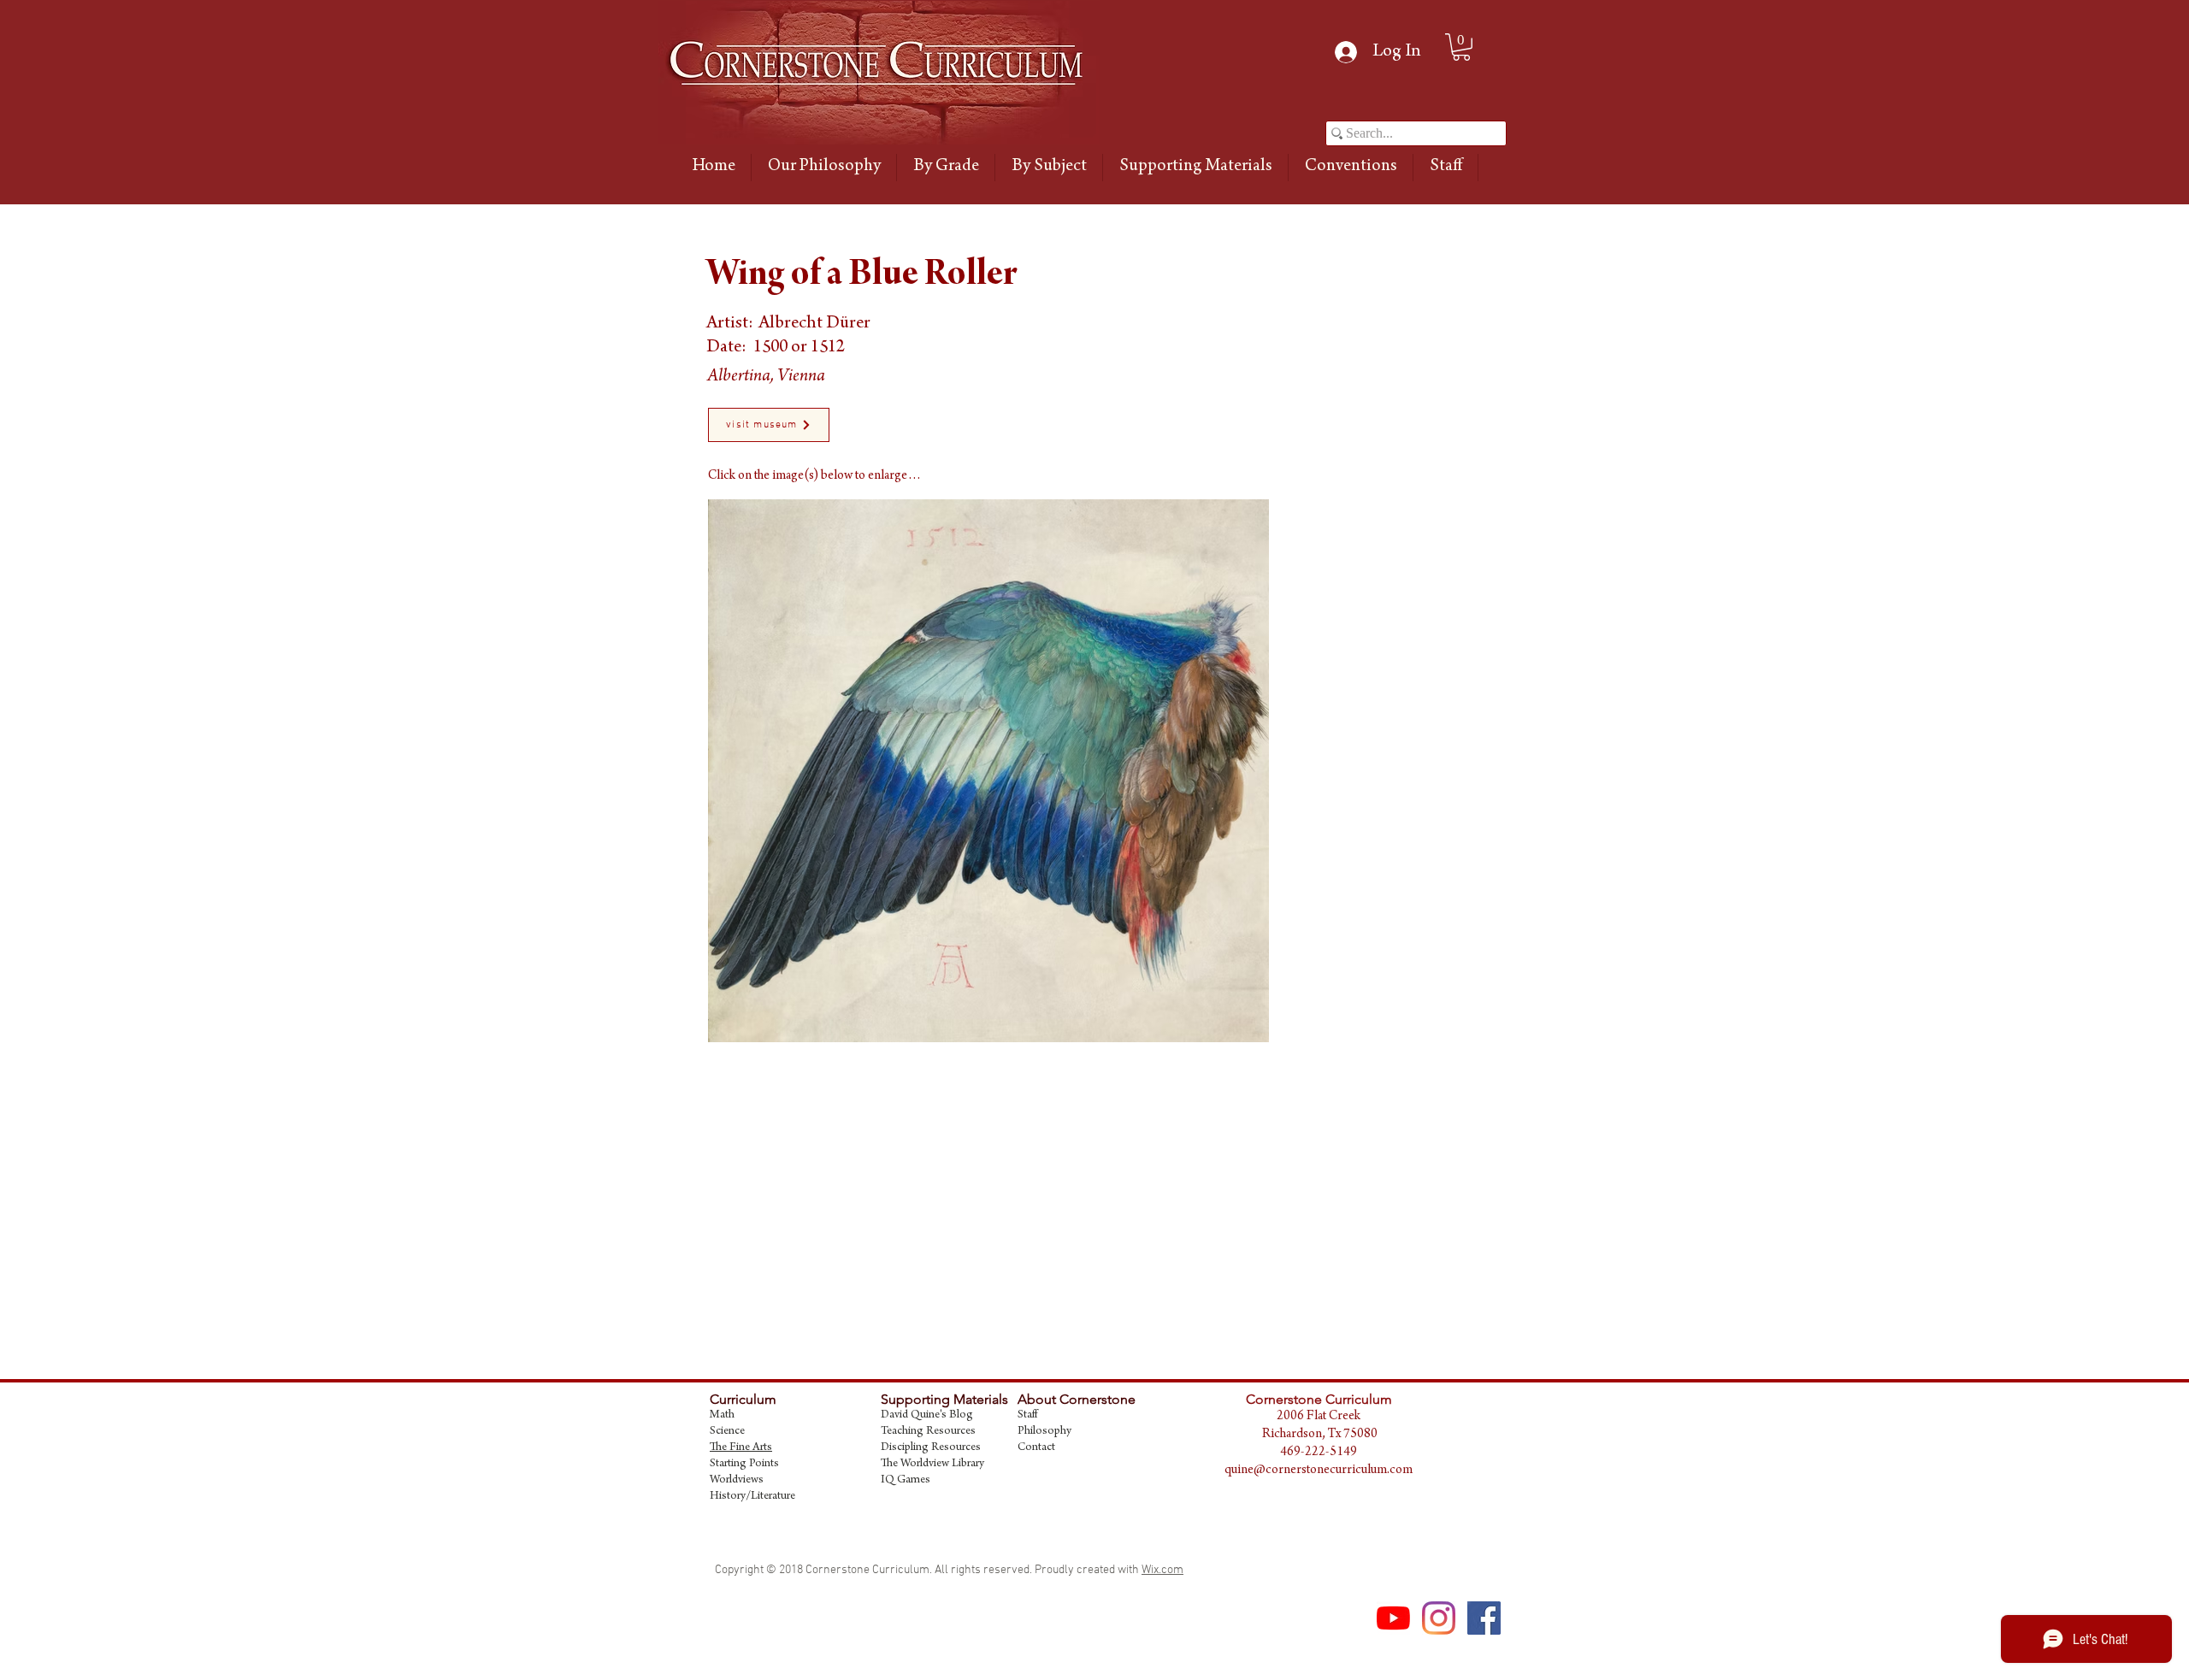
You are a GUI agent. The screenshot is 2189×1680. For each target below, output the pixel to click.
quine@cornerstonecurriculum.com (1319, 1471)
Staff (1027, 1416)
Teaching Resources (928, 1432)
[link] (1461, 47)
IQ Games (906, 1481)
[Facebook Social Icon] (1484, 1618)
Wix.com (1162, 1570)
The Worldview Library (932, 1465)
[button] (946, 168)
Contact (1036, 1448)
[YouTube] (1393, 1618)
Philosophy (1044, 1432)
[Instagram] (1439, 1618)
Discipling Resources (931, 1448)
